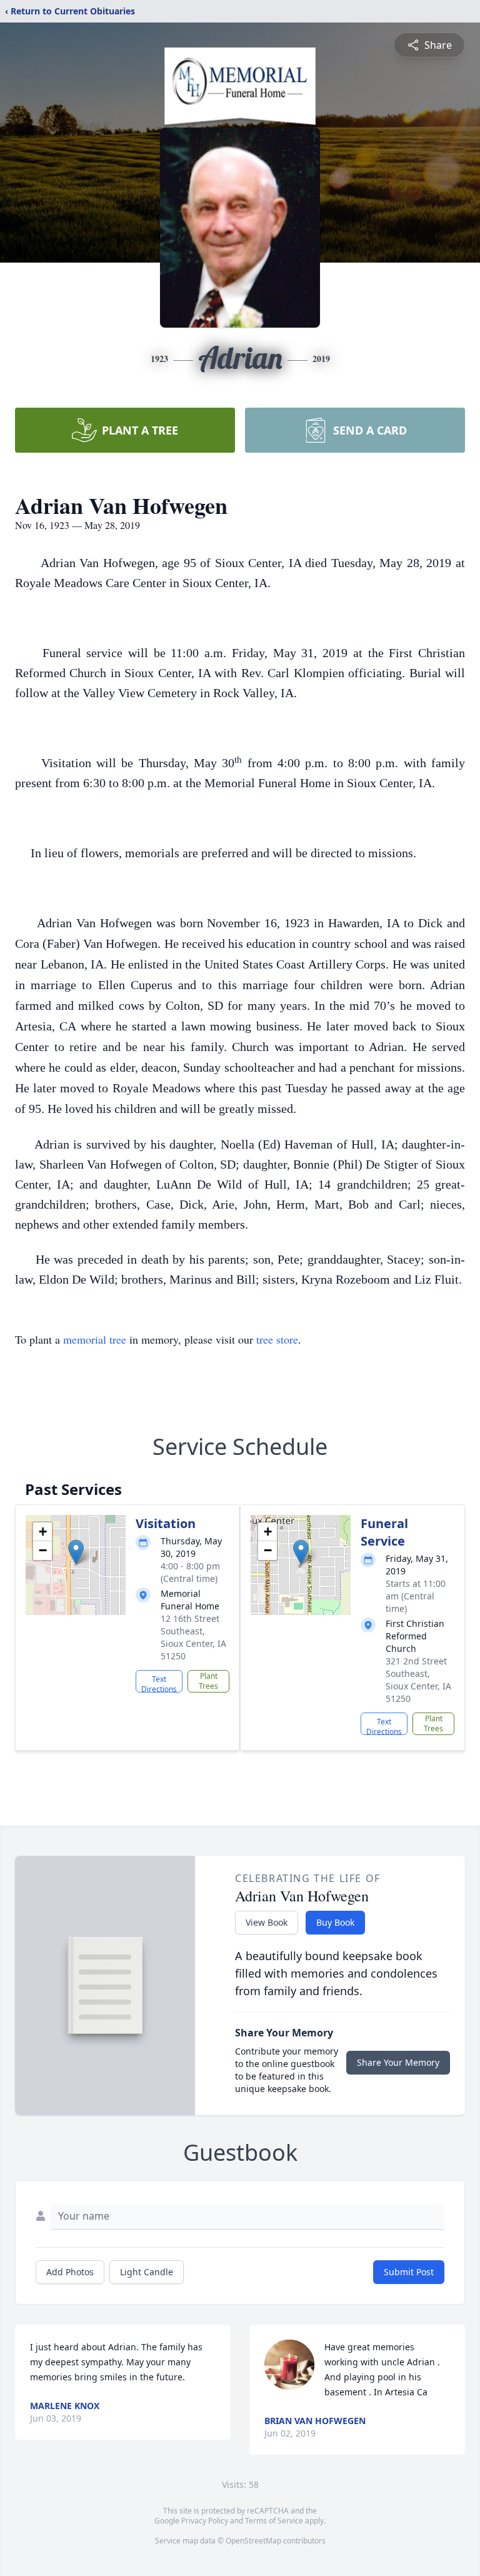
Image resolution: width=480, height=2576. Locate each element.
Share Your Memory (398, 2062)
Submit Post (409, 2272)
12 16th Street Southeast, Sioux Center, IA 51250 (193, 1637)
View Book (267, 1922)
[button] (76, 1552)
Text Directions (159, 1683)
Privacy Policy (205, 2521)
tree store (277, 1339)
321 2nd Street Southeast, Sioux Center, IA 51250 (418, 1680)
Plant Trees (208, 1681)
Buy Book (335, 1922)
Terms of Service (274, 2521)
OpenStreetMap (253, 2541)
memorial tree (95, 1339)
